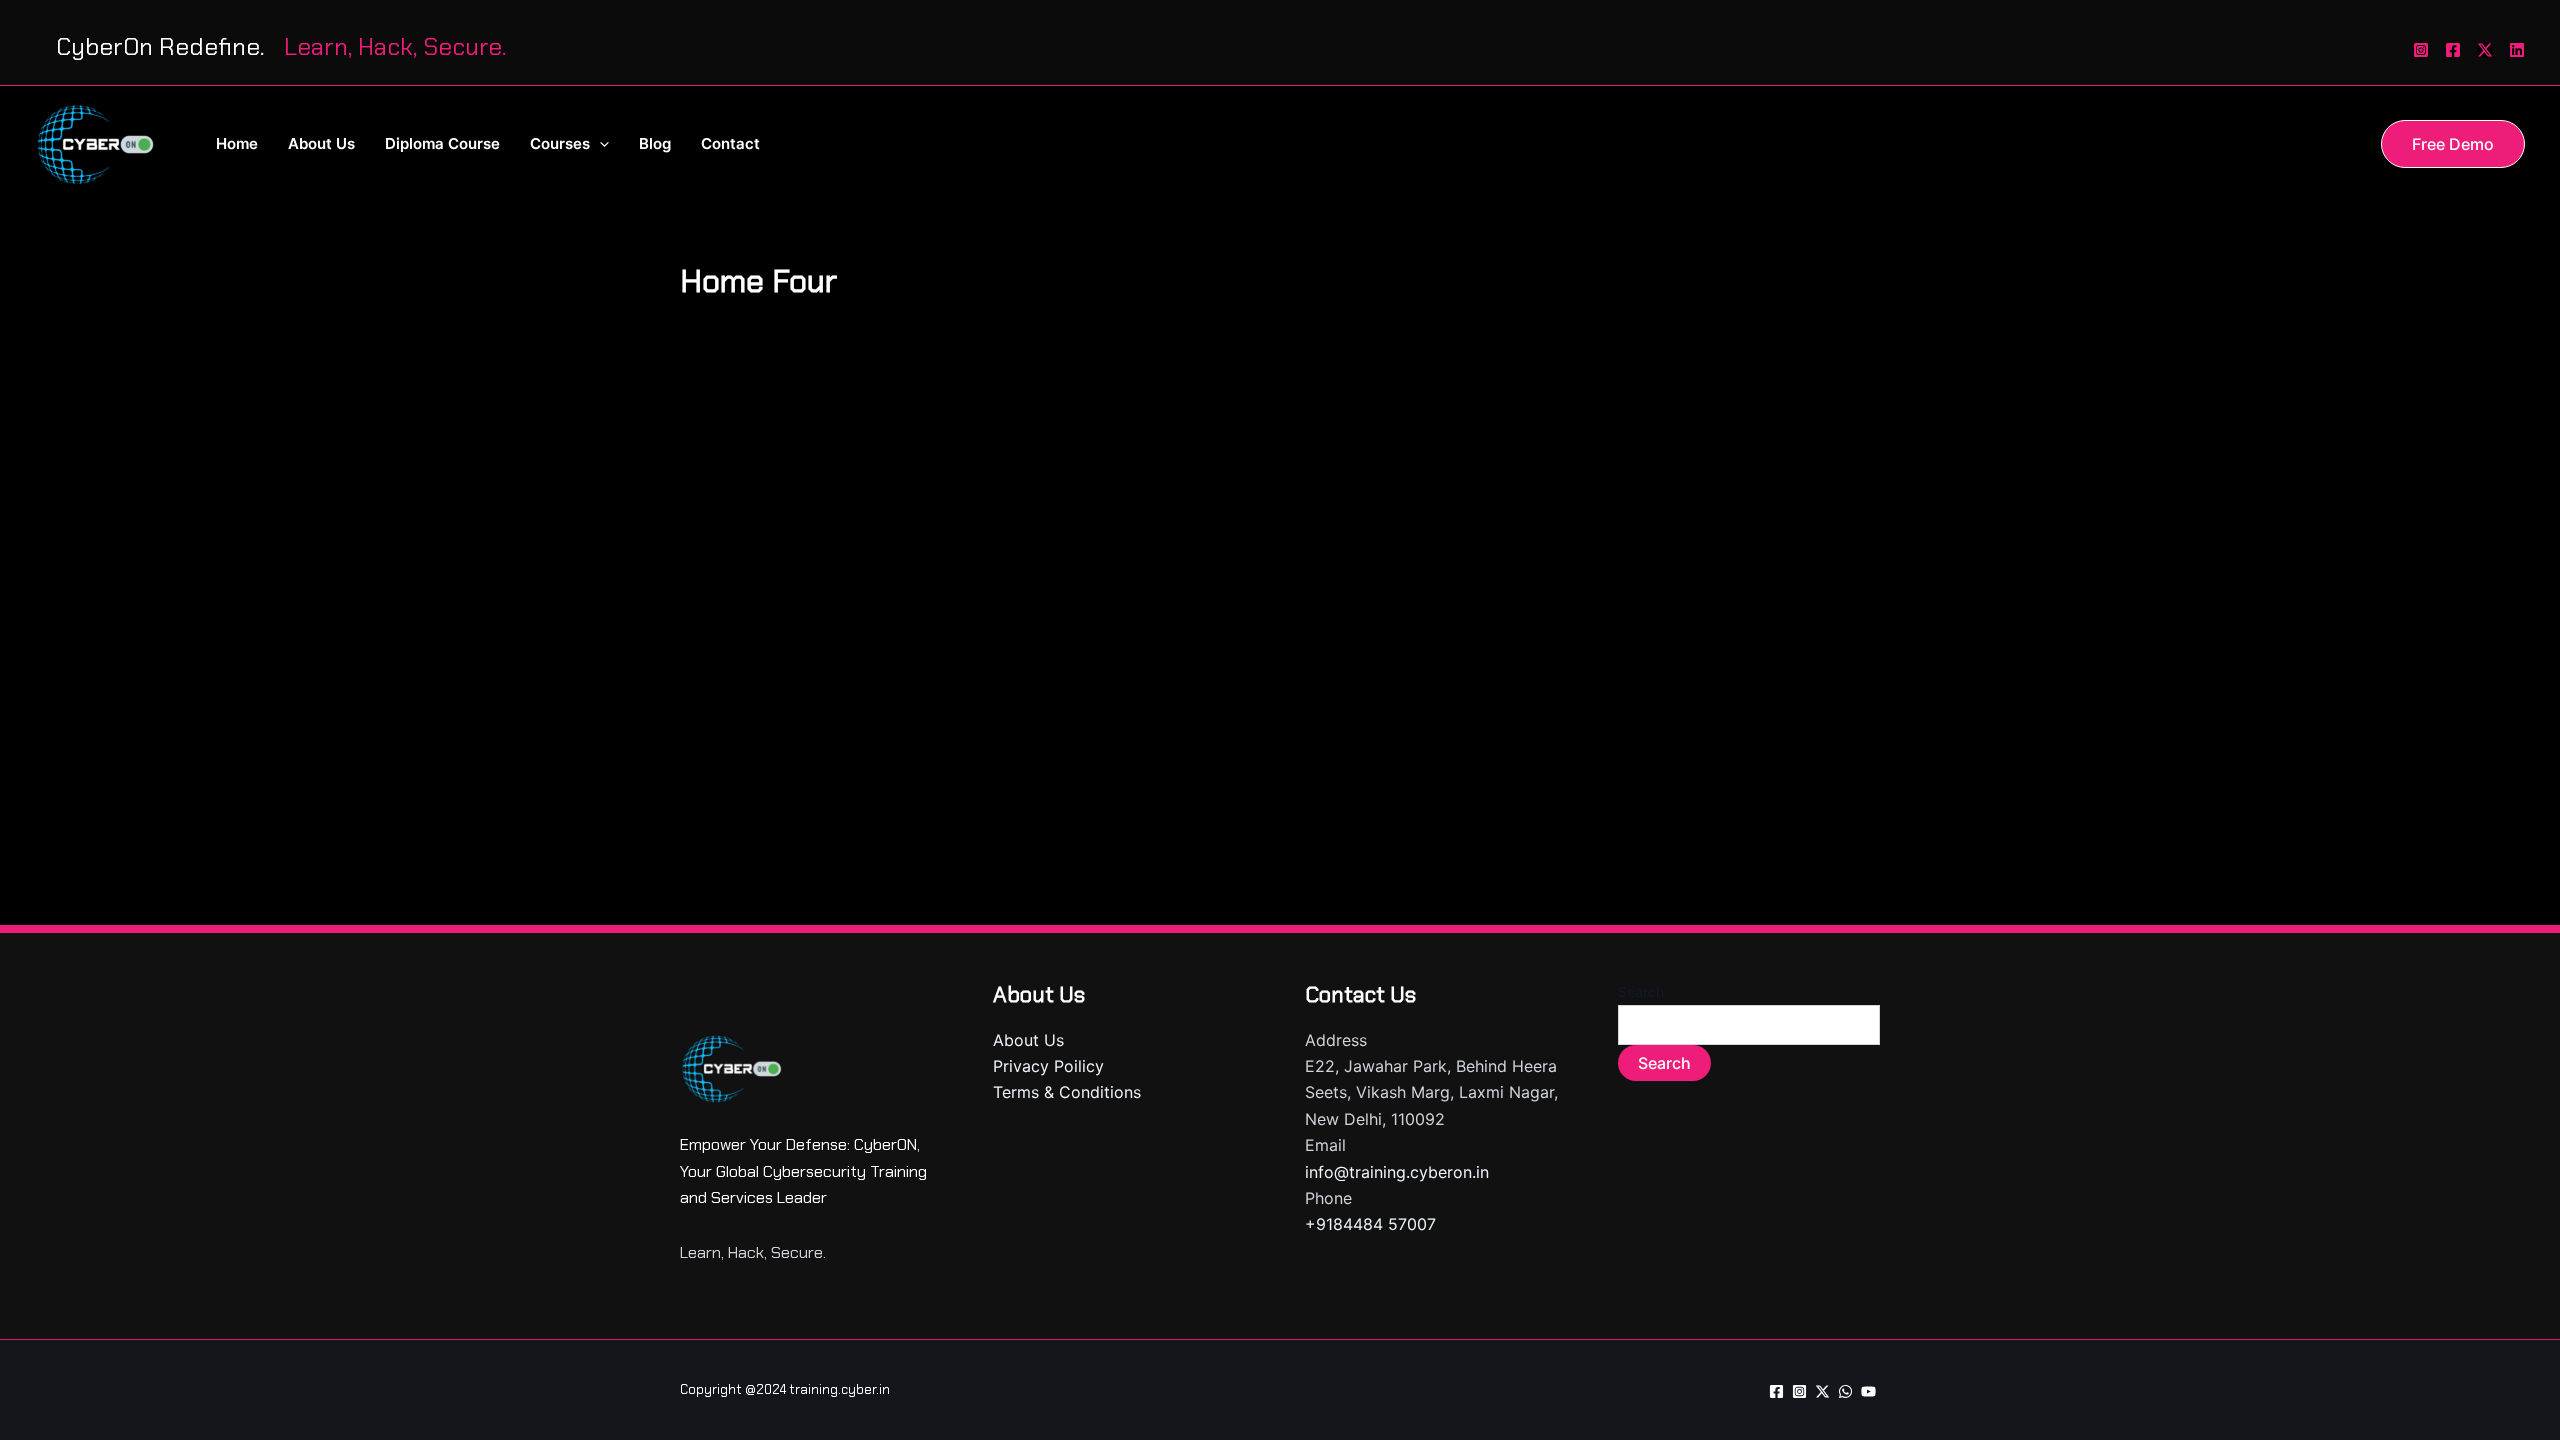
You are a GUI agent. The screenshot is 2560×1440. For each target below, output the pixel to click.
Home (237, 143)
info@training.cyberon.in (1397, 1172)
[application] (599, 144)
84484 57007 (1384, 1224)
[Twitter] (2485, 50)
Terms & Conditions (1067, 1092)
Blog (655, 143)
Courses (560, 143)
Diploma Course (442, 143)
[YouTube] (1868, 1391)
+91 (1319, 1224)
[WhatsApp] (1845, 1391)
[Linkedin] (2517, 50)
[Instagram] (2421, 50)
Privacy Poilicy (1048, 1066)
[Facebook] (2453, 50)
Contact (730, 143)
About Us (321, 143)
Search (1641, 991)
